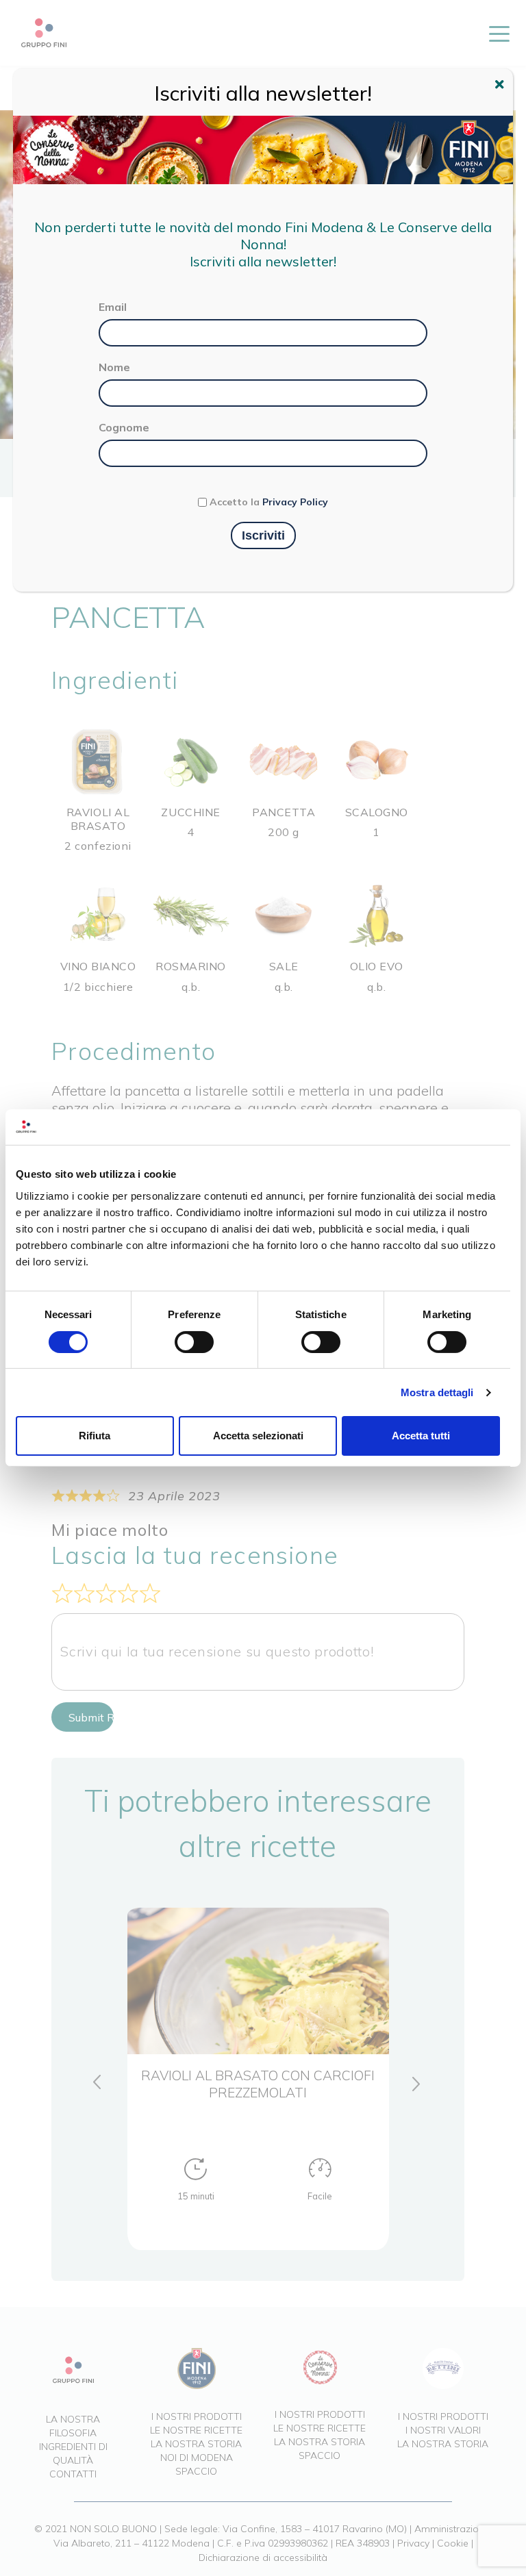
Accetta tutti (421, 1436)
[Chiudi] (501, 86)
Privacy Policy (295, 502)
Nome (114, 367)
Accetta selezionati (258, 1436)
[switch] (194, 1342)
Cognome (124, 427)
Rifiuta (95, 1436)
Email (113, 307)
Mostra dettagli (437, 1392)
